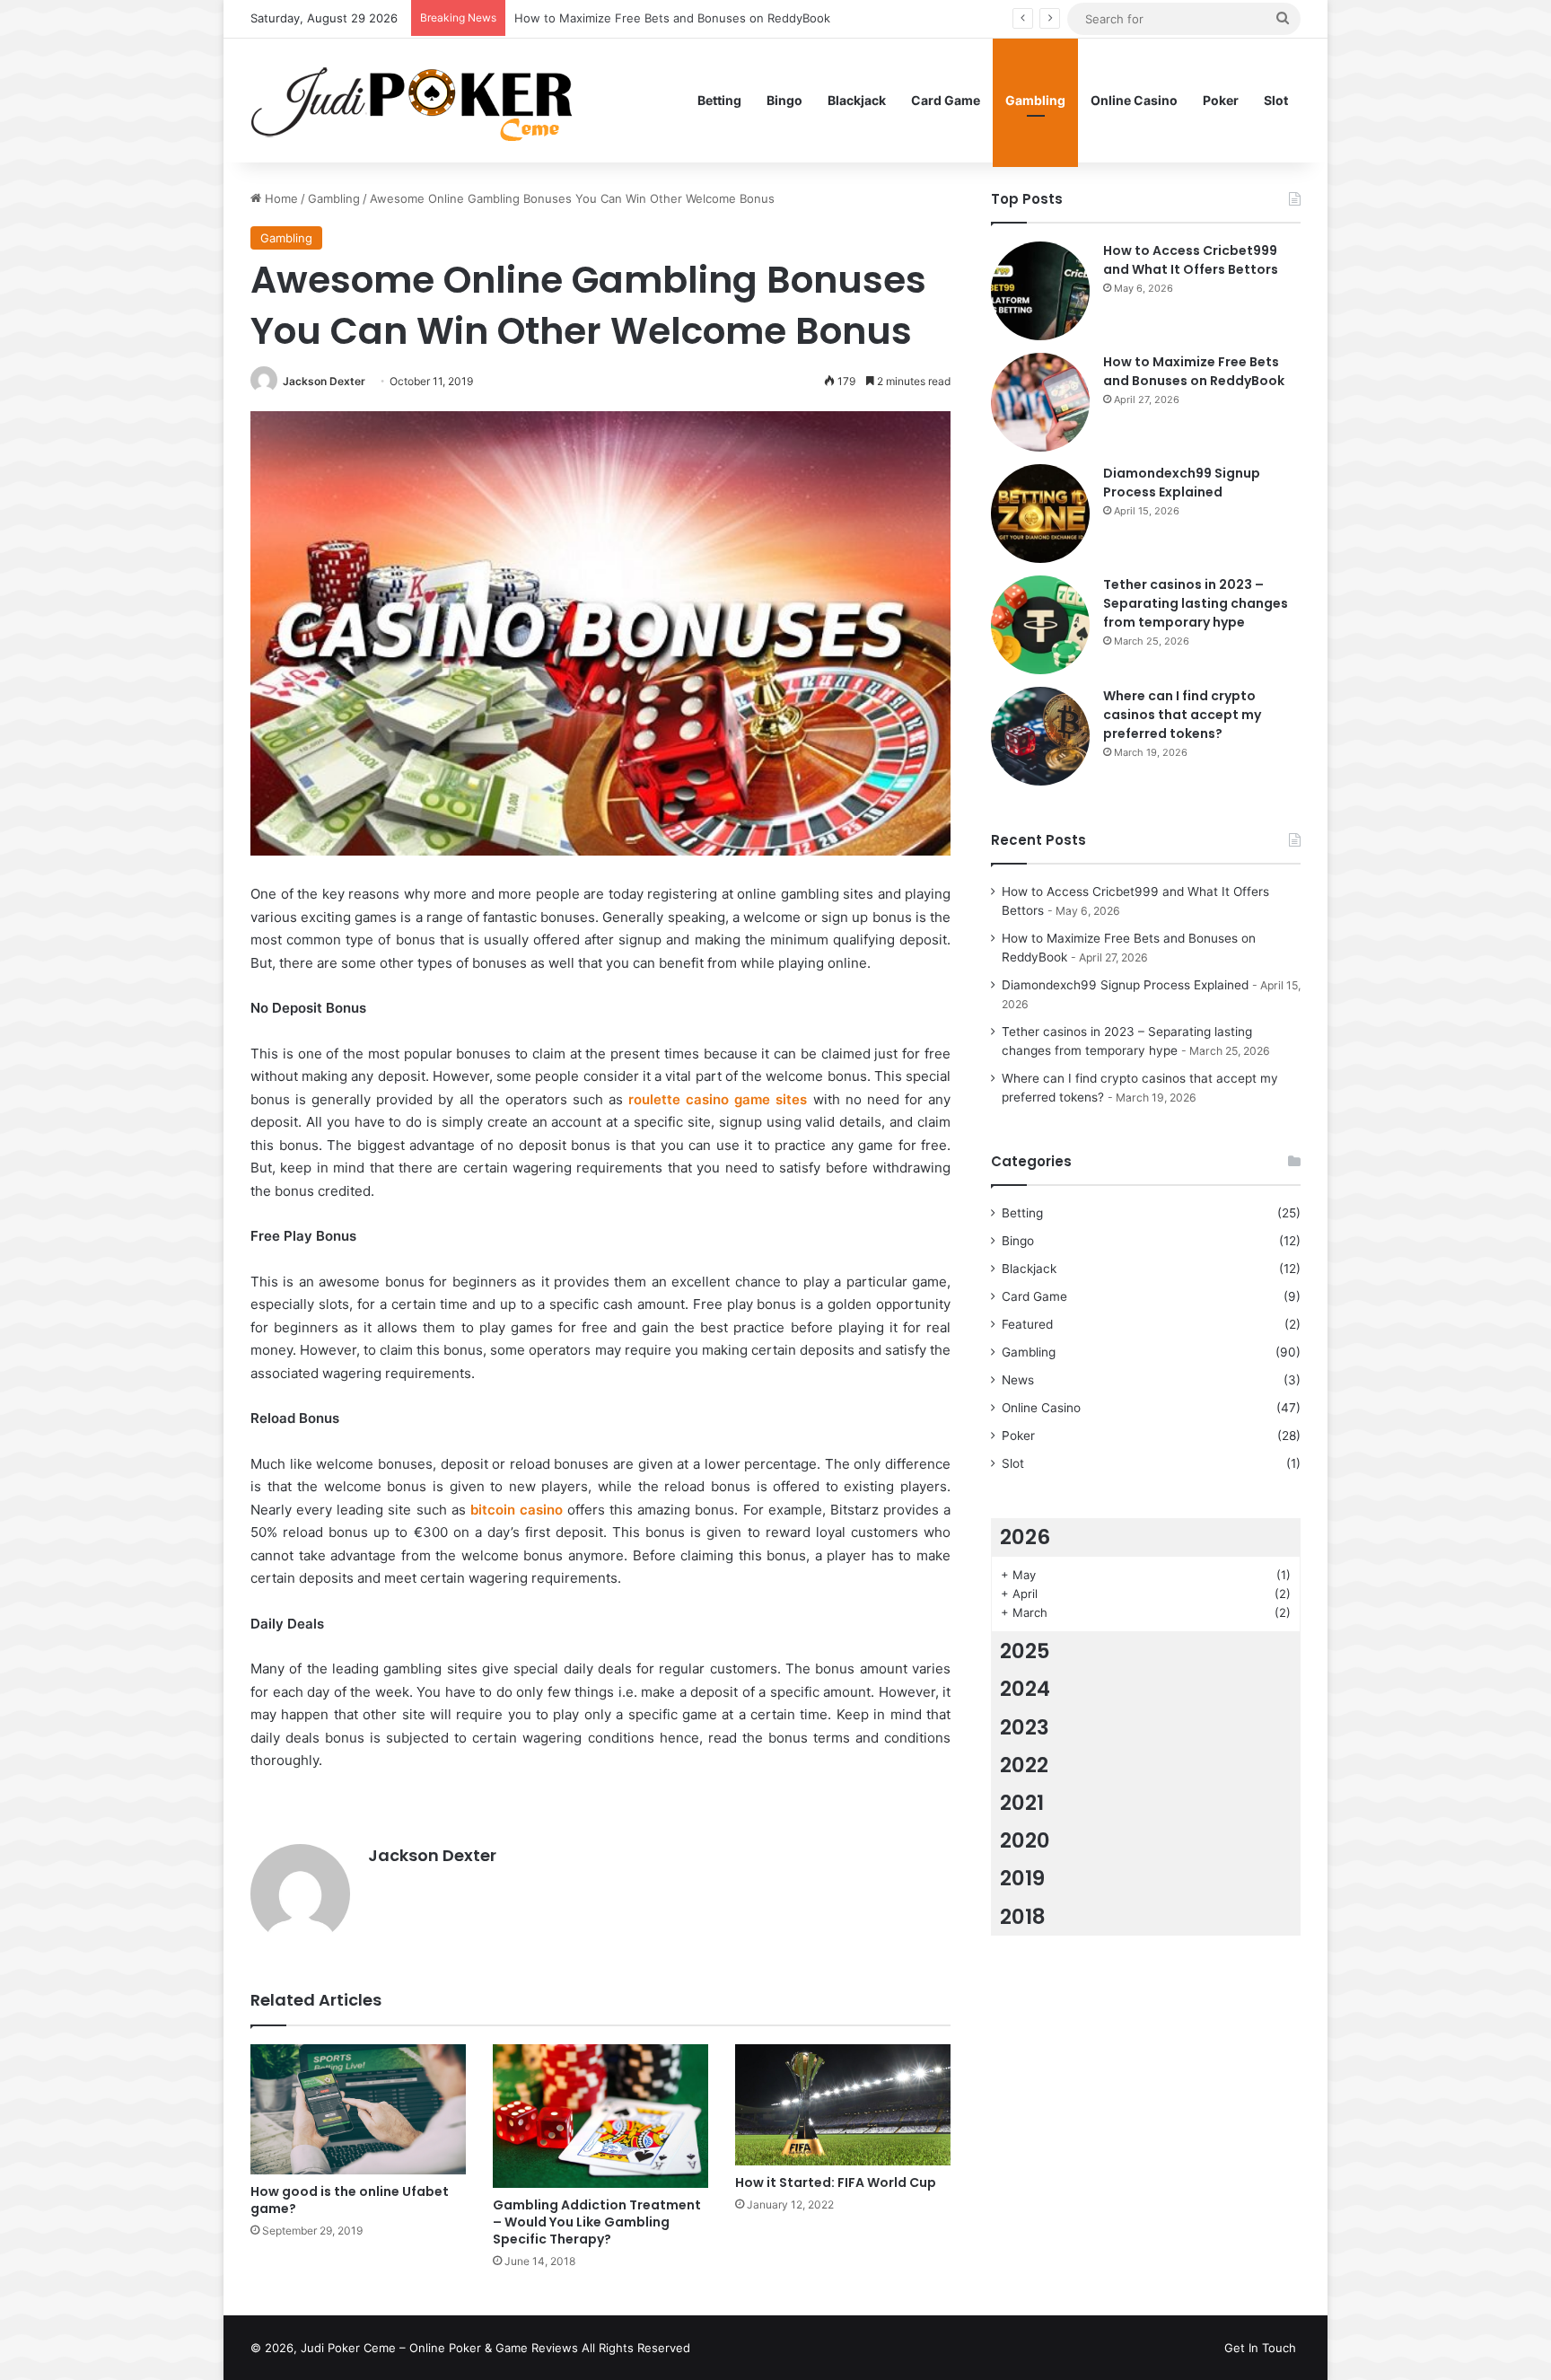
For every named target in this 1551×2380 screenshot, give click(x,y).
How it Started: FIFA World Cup (836, 2182)
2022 (1024, 1765)
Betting (719, 100)
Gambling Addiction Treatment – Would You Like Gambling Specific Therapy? (597, 2222)
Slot (1276, 100)
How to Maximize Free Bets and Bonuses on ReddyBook (1194, 371)
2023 (1025, 1727)
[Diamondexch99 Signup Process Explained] (1040, 514)
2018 (1023, 1917)
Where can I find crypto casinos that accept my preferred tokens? (1182, 715)
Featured (1027, 1324)
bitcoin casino (517, 1510)
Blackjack (857, 100)
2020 (1025, 1840)
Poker (1221, 100)
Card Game (946, 100)
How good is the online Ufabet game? (350, 2200)
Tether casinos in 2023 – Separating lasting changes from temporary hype (1196, 603)
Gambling (1035, 100)
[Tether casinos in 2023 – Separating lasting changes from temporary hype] (1040, 625)
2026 (1025, 1537)
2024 (1025, 1689)
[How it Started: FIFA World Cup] (843, 2105)
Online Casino (1134, 100)
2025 (1025, 1651)
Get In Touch (1260, 2348)
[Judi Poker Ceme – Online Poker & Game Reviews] (420, 100)
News (1018, 1380)
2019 (1022, 1878)
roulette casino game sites (718, 1099)
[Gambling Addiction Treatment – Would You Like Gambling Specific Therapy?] (600, 2116)
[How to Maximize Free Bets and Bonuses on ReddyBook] (1040, 402)
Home (280, 198)
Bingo (784, 100)
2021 (1022, 1803)
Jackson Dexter (324, 381)
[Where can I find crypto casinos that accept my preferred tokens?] (1040, 736)
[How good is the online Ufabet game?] (358, 2109)
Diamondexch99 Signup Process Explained (633, 18)
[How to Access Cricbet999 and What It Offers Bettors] (1040, 291)
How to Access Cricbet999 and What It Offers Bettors (1191, 260)
